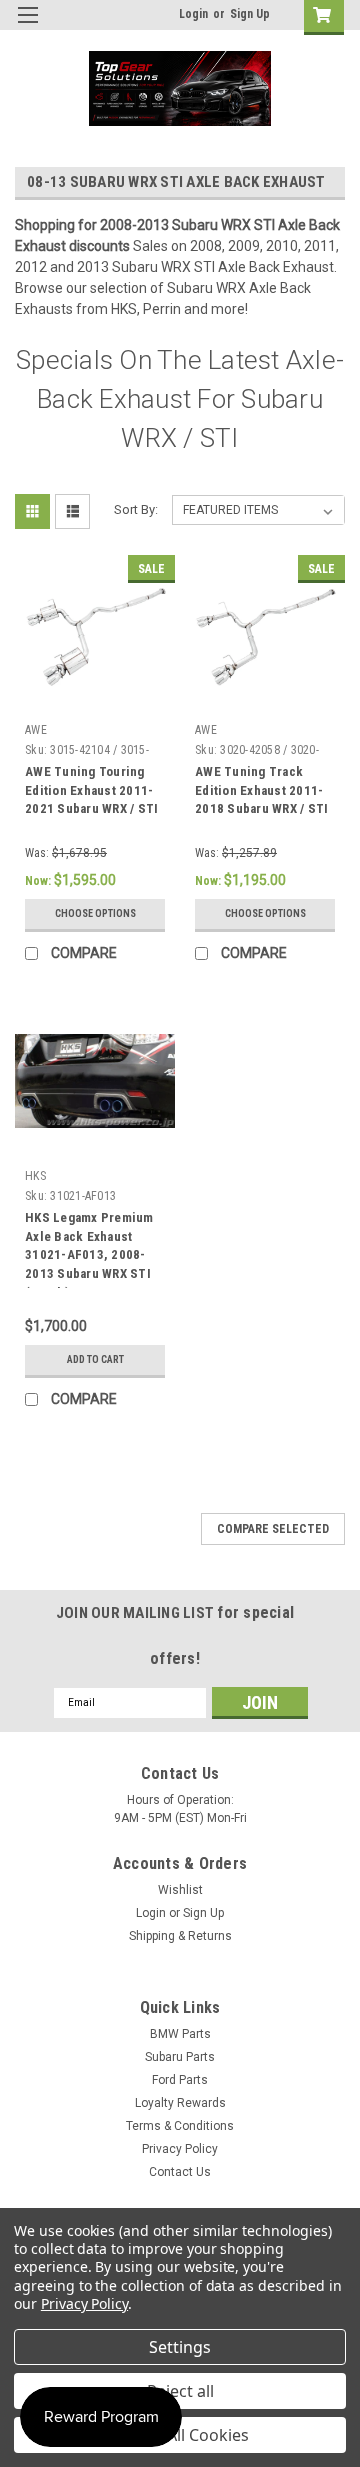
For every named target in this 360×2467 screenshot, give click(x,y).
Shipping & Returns (180, 1936)
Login (193, 14)
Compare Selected (273, 1529)
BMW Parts (180, 2034)
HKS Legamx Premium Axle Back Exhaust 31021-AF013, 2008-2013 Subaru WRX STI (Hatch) (89, 1255)
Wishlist (180, 1890)
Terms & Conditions (180, 2126)
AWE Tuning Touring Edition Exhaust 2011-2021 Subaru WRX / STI (91, 790)
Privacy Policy (180, 2149)
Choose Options (95, 913)
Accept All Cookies (180, 2435)
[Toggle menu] (27, 27)
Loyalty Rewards (180, 2103)
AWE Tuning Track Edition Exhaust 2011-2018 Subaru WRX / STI (261, 790)
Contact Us (180, 2172)
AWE (36, 730)
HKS (35, 1176)
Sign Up (250, 14)
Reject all (180, 2391)
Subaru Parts (180, 2057)
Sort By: (136, 509)
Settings (180, 2347)
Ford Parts (180, 2080)
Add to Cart (95, 1359)
